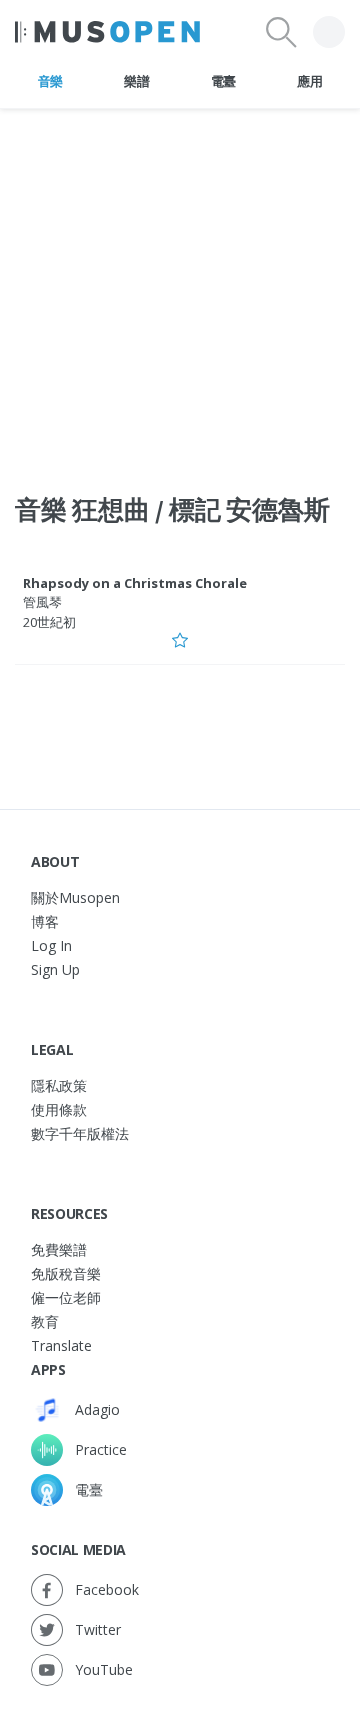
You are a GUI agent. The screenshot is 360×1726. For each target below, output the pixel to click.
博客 (45, 921)
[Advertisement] (180, 289)
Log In (51, 945)
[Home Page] (107, 32)
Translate (61, 1345)
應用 (309, 81)
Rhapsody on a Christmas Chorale (135, 583)
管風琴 (42, 602)
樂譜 (136, 81)
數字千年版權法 (80, 1133)
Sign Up (55, 969)
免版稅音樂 (66, 1273)
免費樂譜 (59, 1249)
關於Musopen (75, 897)
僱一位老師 (66, 1297)
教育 (45, 1321)
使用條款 (59, 1109)
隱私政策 (59, 1085)
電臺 (223, 81)
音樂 (50, 81)
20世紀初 (49, 622)
